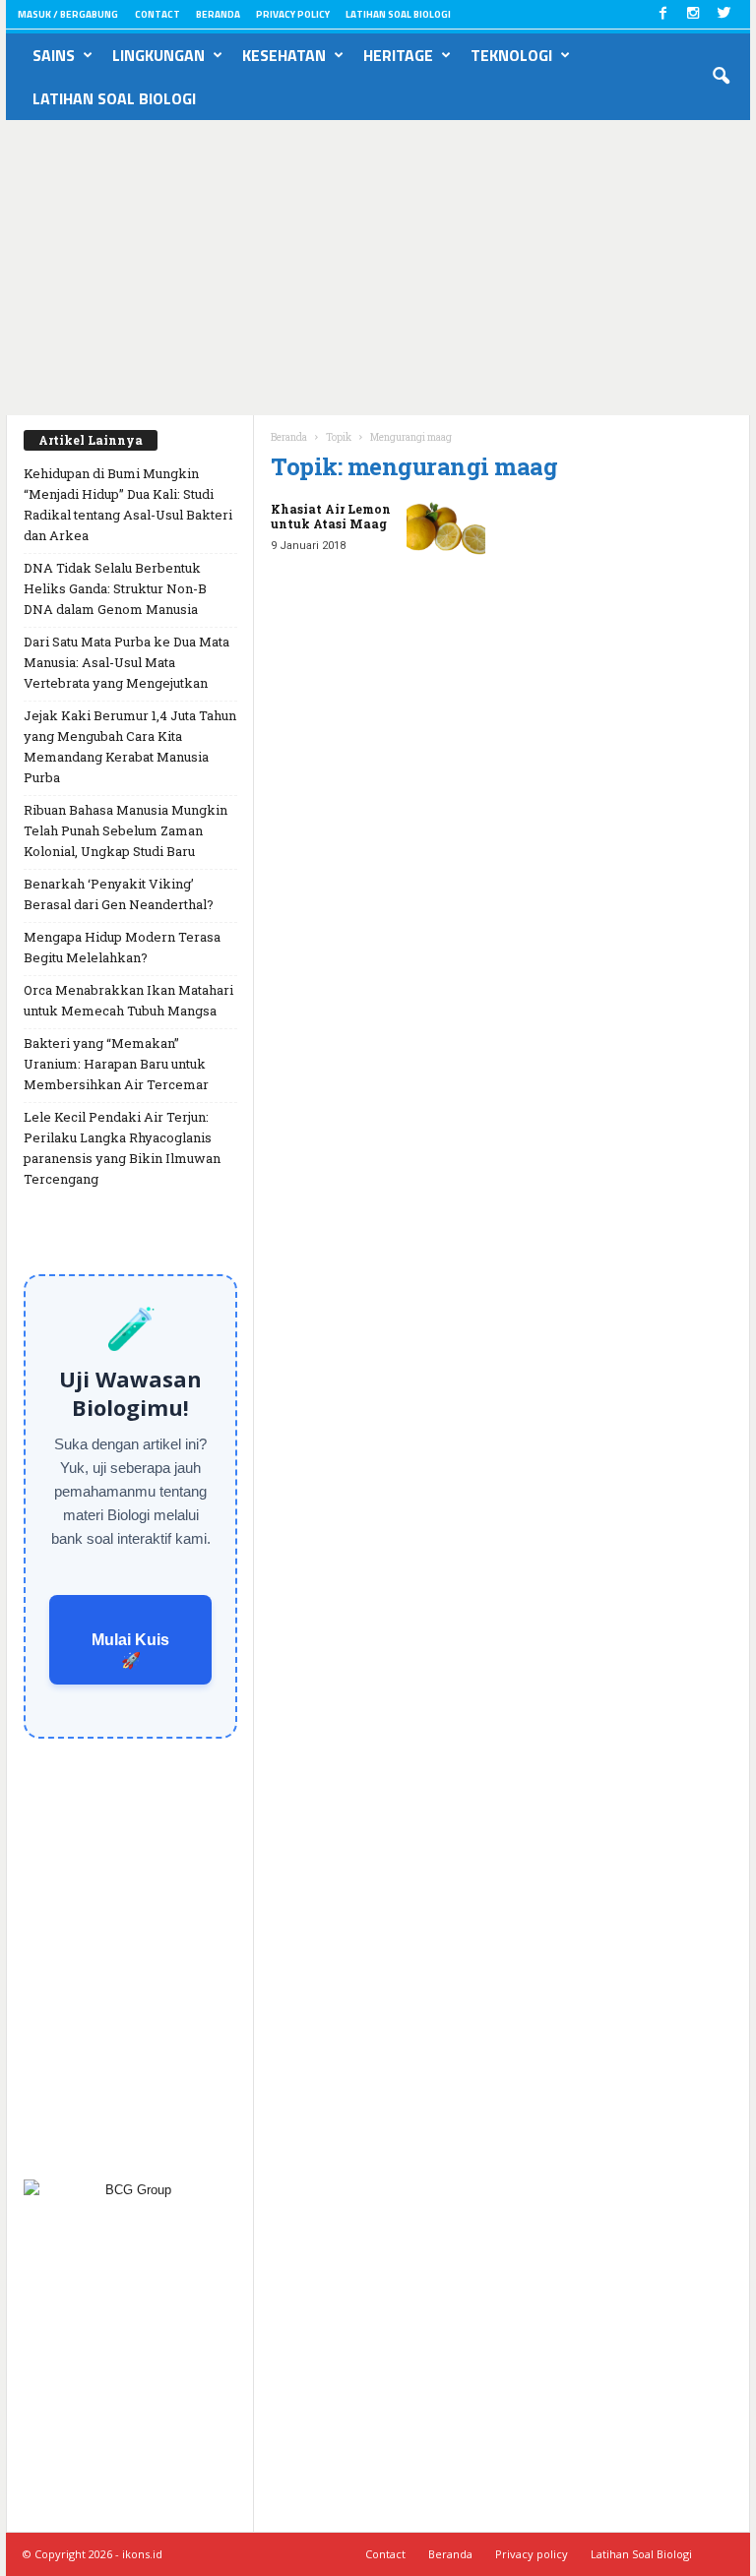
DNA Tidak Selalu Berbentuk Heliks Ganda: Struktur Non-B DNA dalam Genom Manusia (115, 588)
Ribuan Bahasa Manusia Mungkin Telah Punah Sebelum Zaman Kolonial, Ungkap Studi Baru (126, 830)
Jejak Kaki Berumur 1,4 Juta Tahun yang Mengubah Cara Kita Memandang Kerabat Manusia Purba (130, 746)
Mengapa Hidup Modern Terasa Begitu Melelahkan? (122, 947)
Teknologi (511, 55)
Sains (54, 55)
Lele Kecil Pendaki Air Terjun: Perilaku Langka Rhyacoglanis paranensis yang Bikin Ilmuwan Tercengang (122, 1148)
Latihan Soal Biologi (398, 14)
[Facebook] (662, 14)
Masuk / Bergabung (68, 14)
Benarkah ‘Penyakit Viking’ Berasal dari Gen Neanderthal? (119, 894)
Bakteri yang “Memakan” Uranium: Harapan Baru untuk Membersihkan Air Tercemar (116, 1064)
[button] (721, 77)
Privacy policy (293, 14)
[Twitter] (724, 14)
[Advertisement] (378, 268)
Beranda (218, 14)
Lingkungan (158, 55)
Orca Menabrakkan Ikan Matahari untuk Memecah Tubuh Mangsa (128, 1000)
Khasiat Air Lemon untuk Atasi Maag (331, 516)
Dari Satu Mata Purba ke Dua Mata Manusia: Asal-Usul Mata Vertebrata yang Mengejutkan (126, 662)
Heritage (398, 55)
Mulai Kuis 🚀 (130, 1650)
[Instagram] (693, 14)
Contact (157, 14)
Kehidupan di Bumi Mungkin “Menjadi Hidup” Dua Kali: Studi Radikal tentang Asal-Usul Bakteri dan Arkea (128, 504)
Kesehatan (284, 55)
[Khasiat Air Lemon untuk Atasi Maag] (446, 531)
